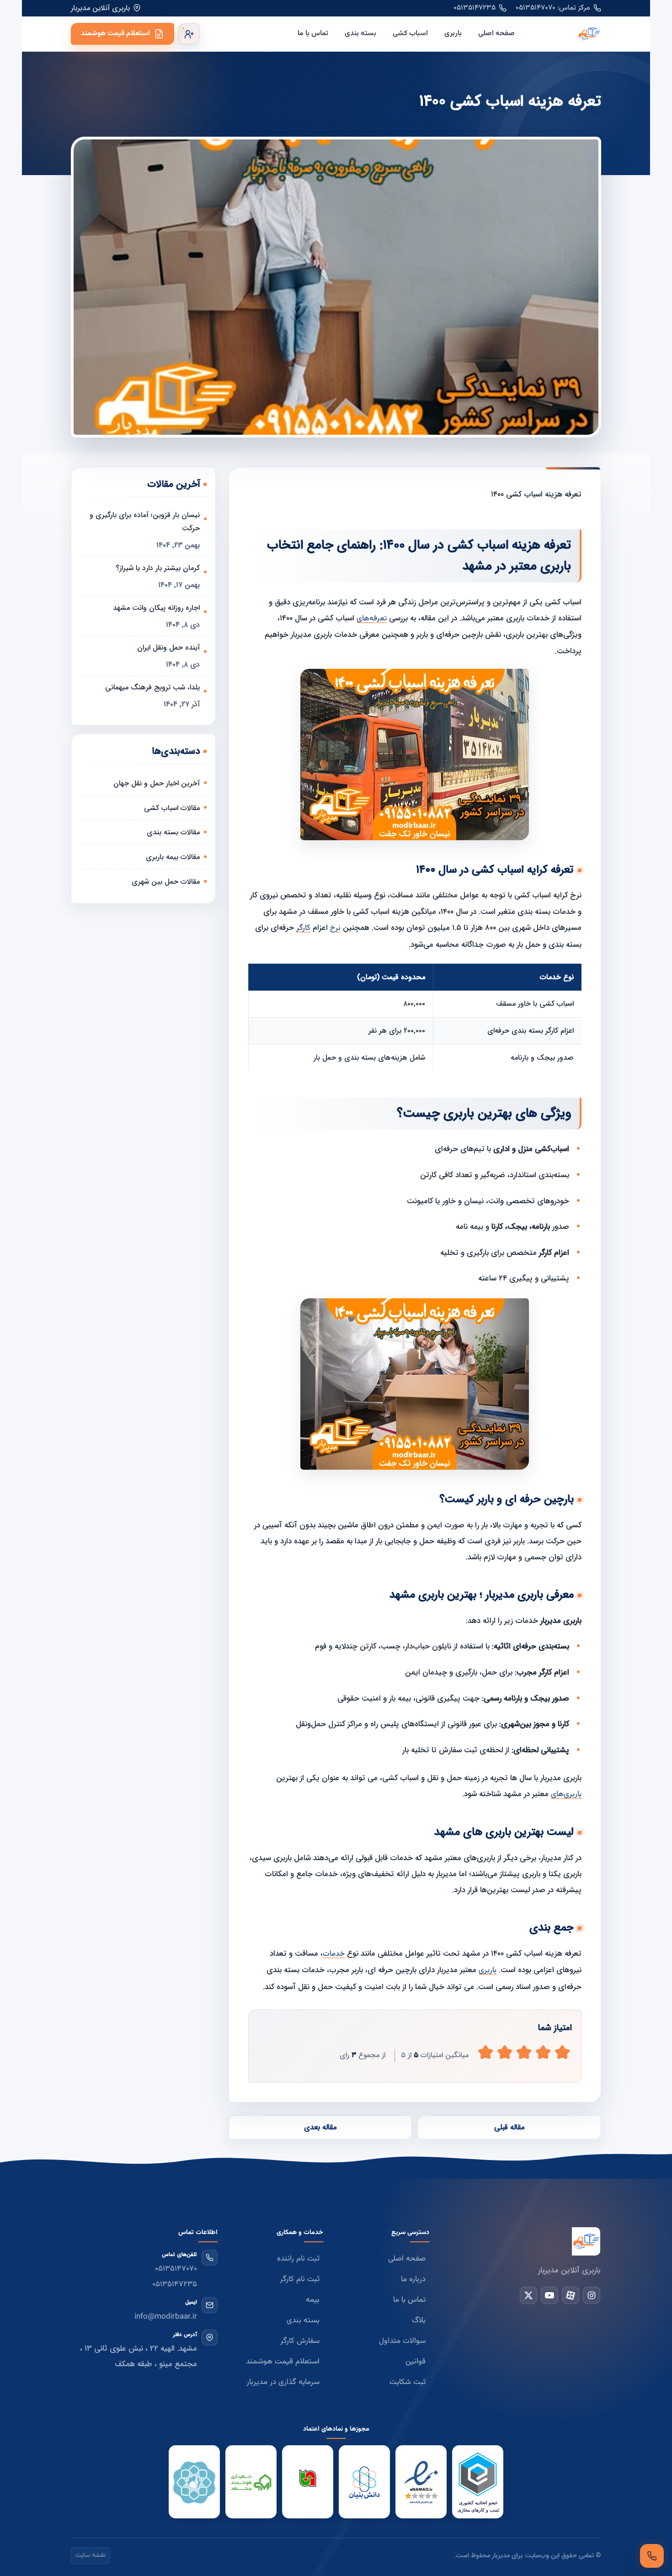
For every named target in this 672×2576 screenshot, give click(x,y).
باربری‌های (566, 1794)
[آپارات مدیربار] (571, 2295)
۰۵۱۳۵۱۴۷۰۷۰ (176, 2269)
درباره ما (413, 2279)
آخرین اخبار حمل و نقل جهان (157, 783)
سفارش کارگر (300, 2341)
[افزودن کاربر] (189, 34)
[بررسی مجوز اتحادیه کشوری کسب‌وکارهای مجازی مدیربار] (478, 2482)
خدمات (334, 1954)
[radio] (485, 2052)
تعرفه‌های (372, 619)
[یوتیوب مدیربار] (549, 2295)
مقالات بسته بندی (173, 832)
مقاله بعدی (320, 2127)
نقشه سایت (91, 2555)
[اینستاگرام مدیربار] (592, 2295)
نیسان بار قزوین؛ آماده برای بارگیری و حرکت (145, 522)
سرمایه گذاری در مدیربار (283, 2382)
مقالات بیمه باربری (173, 857)
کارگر (303, 928)
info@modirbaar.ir (166, 2317)
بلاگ (419, 2320)
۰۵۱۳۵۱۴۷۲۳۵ (475, 8)
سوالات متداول (402, 2341)
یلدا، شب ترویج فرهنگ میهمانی (152, 687)
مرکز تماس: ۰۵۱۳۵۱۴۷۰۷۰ (553, 8)
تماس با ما (313, 34)
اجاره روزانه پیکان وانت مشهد (156, 608)
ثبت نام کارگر (300, 2279)
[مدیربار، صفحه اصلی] (565, 34)
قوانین (416, 2362)
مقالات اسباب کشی (172, 808)
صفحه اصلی (496, 34)
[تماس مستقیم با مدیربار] (652, 2556)
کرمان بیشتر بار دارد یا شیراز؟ (158, 568)
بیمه (313, 2300)
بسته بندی (360, 34)
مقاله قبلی (509, 2127)
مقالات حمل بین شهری (166, 882)
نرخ (335, 928)
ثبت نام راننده (298, 2259)
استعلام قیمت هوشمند (115, 34)
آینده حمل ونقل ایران (168, 648)
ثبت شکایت (408, 2382)
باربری (453, 34)
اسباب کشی (410, 34)
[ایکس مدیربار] (528, 2295)
